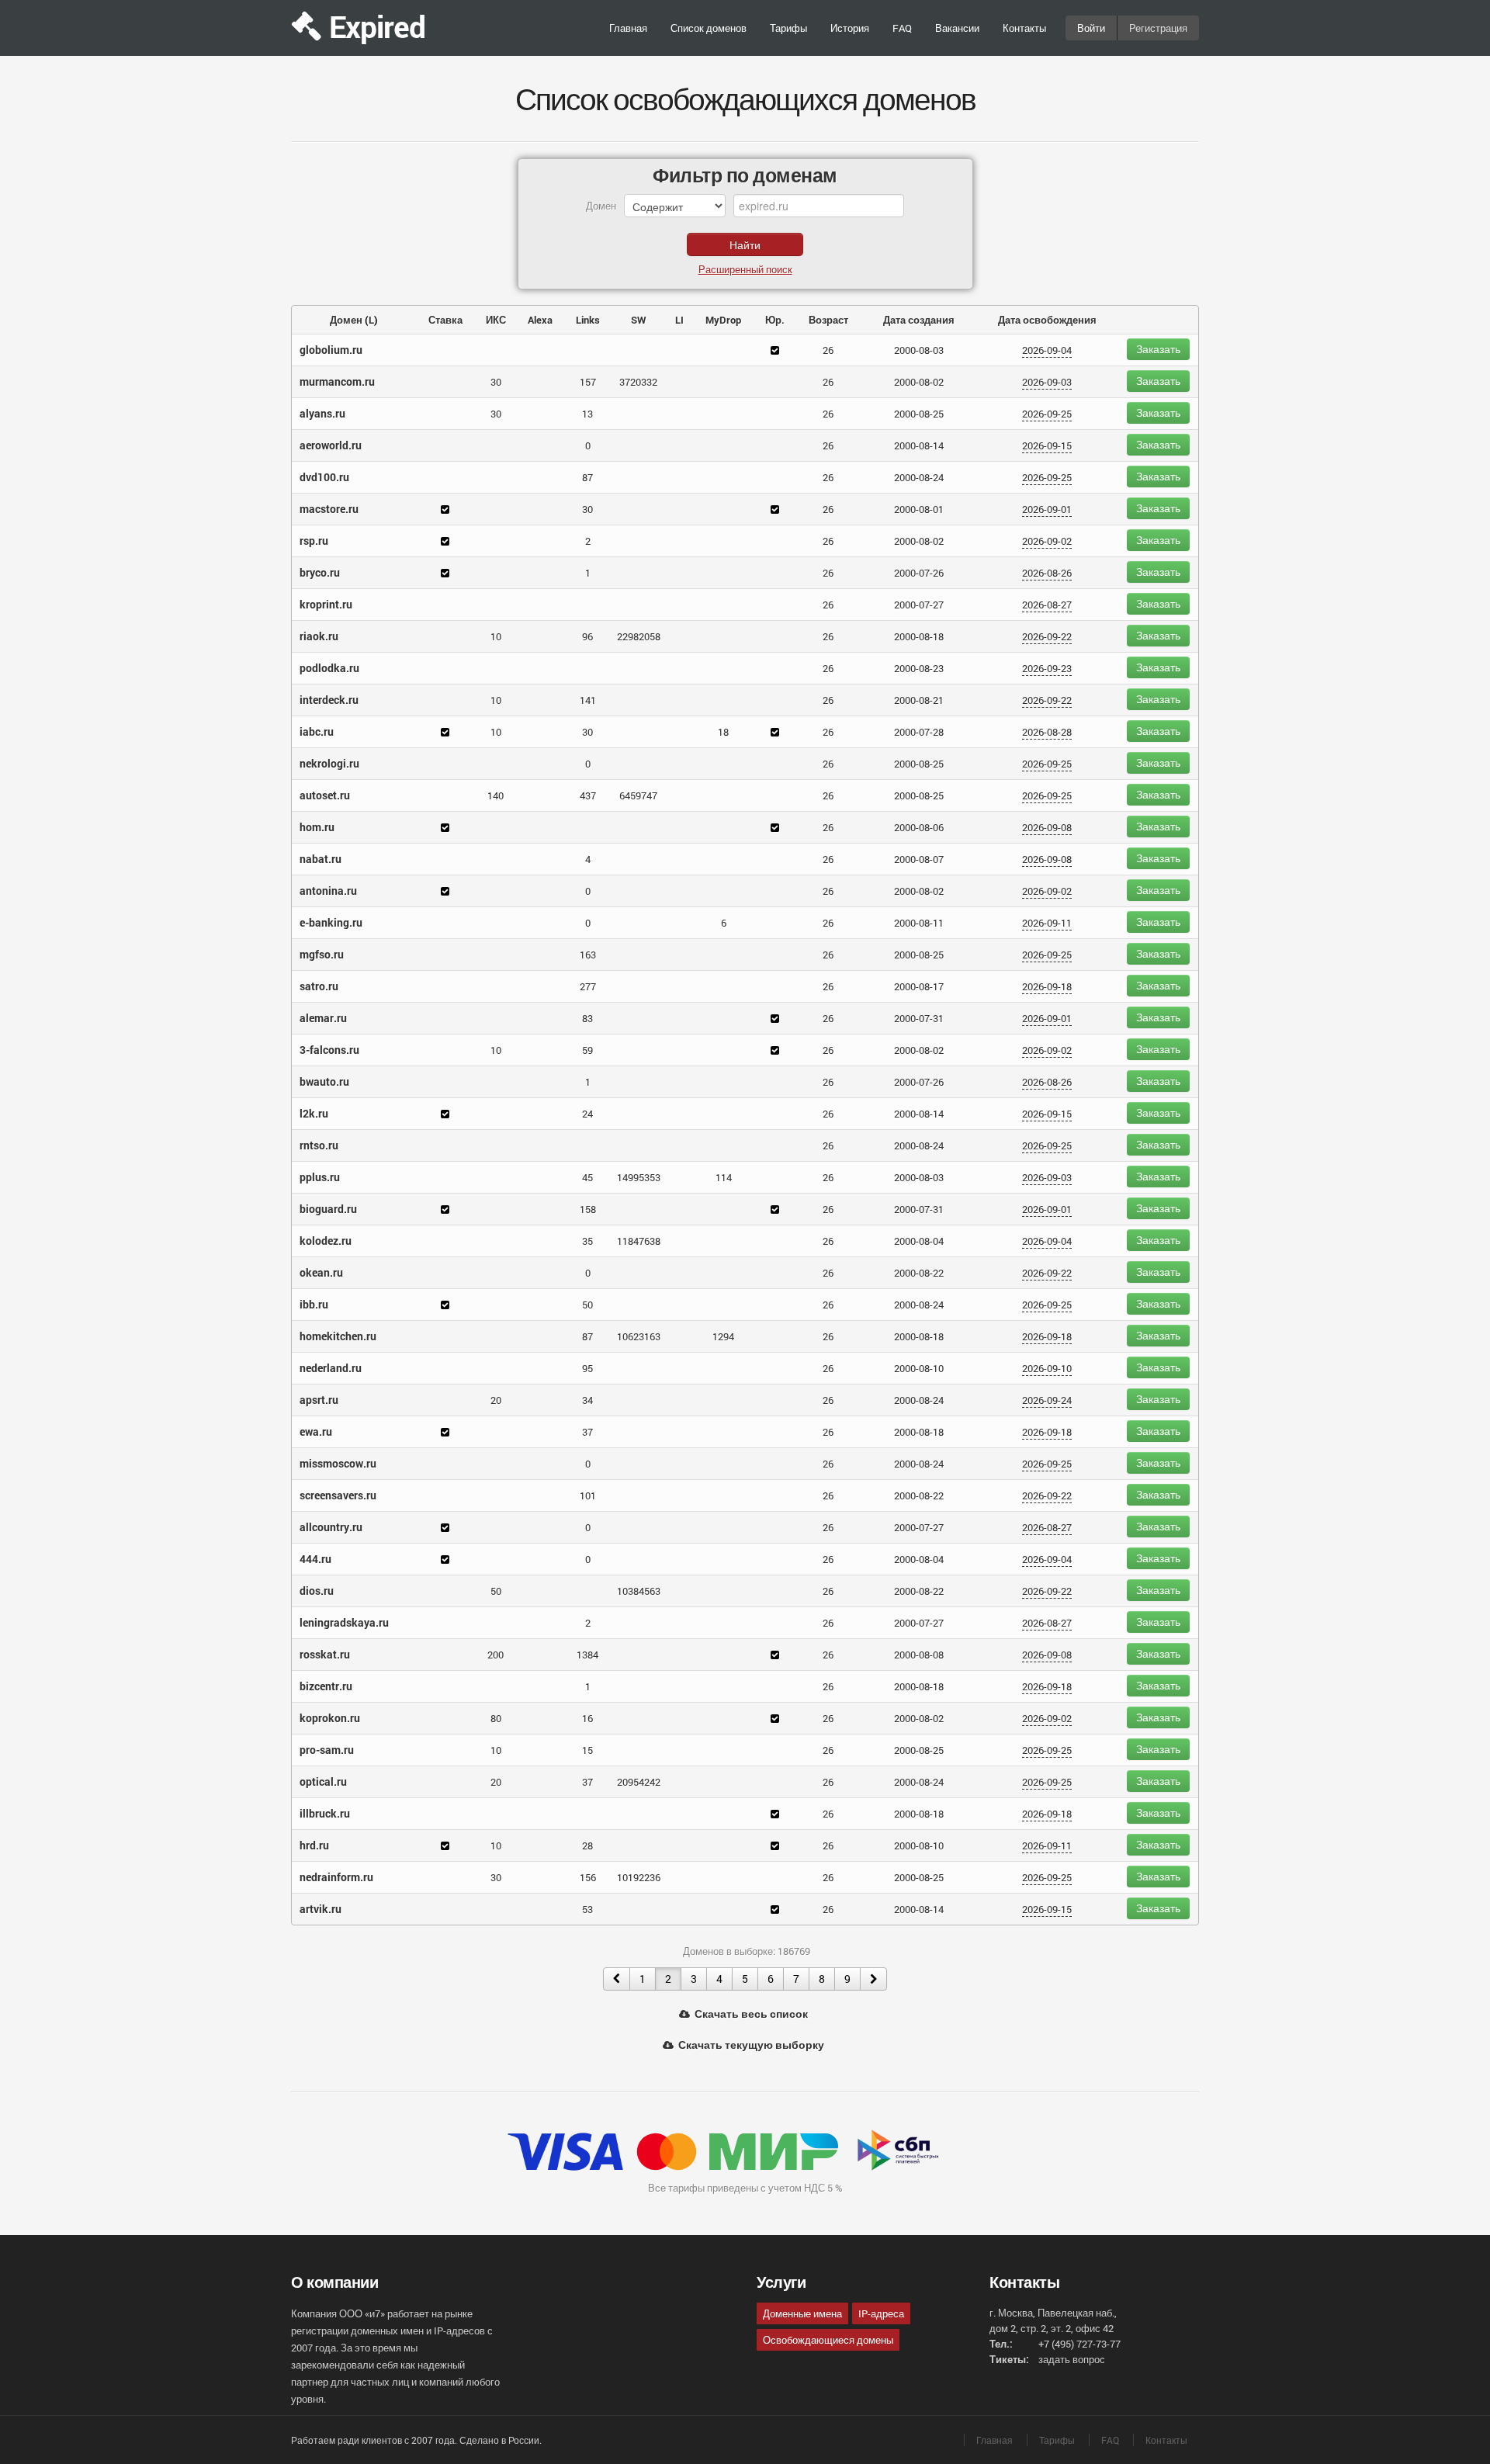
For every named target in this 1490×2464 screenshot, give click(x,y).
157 (588, 382)
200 (496, 1655)
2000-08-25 (919, 414)
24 (587, 1114)
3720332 (638, 382)
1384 (587, 1655)
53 (587, 1909)
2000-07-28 (919, 732)
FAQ (902, 28)
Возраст (828, 320)
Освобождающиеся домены (828, 2340)
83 (587, 1018)
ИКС (496, 320)
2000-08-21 (919, 700)
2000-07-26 (919, 573)
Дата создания (919, 320)
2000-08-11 (919, 923)
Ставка (445, 320)
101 (588, 1495)
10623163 (639, 1336)
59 (587, 1050)
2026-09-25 (1047, 414)
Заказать (1158, 349)
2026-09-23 (1047, 668)
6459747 (638, 795)
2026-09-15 (1047, 445)
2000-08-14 (919, 445)
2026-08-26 (1047, 573)
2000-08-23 (919, 668)
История (850, 28)
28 (587, 1845)
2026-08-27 (1047, 605)
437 (588, 795)
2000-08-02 (919, 382)
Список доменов (709, 28)
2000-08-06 (919, 827)
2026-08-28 (1047, 732)
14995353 (639, 1177)
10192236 (639, 1877)
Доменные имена (802, 2313)
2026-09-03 (1047, 382)
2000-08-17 (919, 986)
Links (588, 320)
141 (588, 700)
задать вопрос (1072, 2359)
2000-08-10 (919, 1368)
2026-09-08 (1047, 827)
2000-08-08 (919, 1655)
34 (587, 1400)
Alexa (540, 320)
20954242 (639, 1782)
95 (587, 1368)
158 (588, 1209)
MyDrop (723, 320)
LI (679, 320)
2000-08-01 (919, 509)
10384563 (639, 1591)
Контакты (1024, 28)
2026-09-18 (1047, 986)
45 (587, 1177)
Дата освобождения (1047, 320)
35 (587, 1241)
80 (496, 1718)
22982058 (639, 636)
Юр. (775, 320)
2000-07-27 (919, 605)
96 (587, 636)
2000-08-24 (919, 477)
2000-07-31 (919, 1018)
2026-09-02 (1047, 541)
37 (587, 1432)
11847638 (639, 1241)
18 (723, 732)
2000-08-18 (919, 636)
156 (588, 1877)
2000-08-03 (919, 350)
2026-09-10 (1047, 1368)
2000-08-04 (919, 1241)
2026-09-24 (1047, 1400)
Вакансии (957, 28)
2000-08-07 (919, 859)
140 (496, 795)
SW (639, 320)
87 (587, 477)
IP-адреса (881, 2313)
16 (587, 1718)
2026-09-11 (1047, 923)
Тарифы (788, 28)
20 (496, 1400)
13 (587, 414)
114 (724, 1177)
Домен (346, 320)
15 (587, 1750)
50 (587, 1305)
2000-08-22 (919, 1273)
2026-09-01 (1047, 509)
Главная (628, 28)
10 (496, 636)
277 (588, 986)
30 (496, 382)
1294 (723, 1336)
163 (588, 955)
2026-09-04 (1047, 350)
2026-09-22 (1047, 636)
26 (828, 350)
